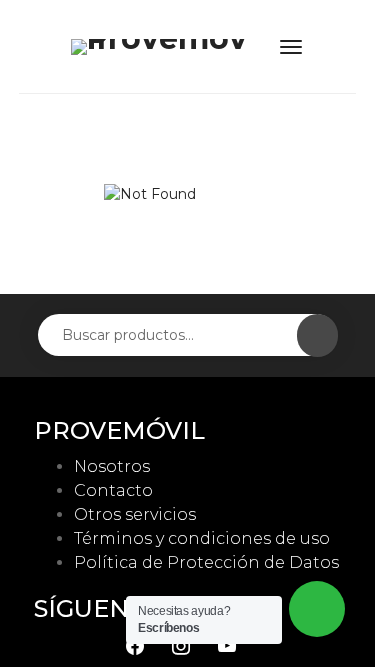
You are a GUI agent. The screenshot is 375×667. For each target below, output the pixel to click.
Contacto (113, 490)
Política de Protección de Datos (206, 562)
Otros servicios (135, 514)
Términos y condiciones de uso (202, 538)
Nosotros (112, 466)
